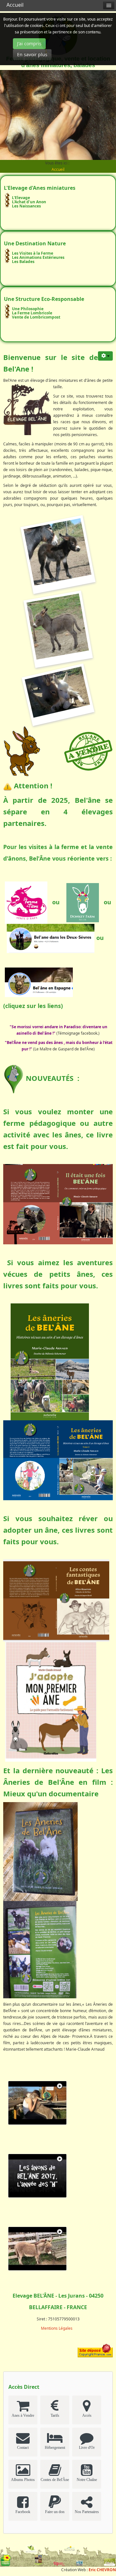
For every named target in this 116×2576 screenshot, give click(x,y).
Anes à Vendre (23, 2415)
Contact (23, 2448)
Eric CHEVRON (102, 2570)
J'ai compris (29, 44)
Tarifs (55, 2415)
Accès (87, 2415)
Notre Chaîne (87, 2480)
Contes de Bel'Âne (55, 2480)
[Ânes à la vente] (88, 750)
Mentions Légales (57, 2328)
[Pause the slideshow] (96, 115)
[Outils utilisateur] (105, 356)
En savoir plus (32, 54)
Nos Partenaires (87, 2512)
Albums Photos (23, 2480)
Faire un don (55, 2512)
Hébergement (55, 2448)
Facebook (23, 2512)
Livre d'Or (87, 2448)
